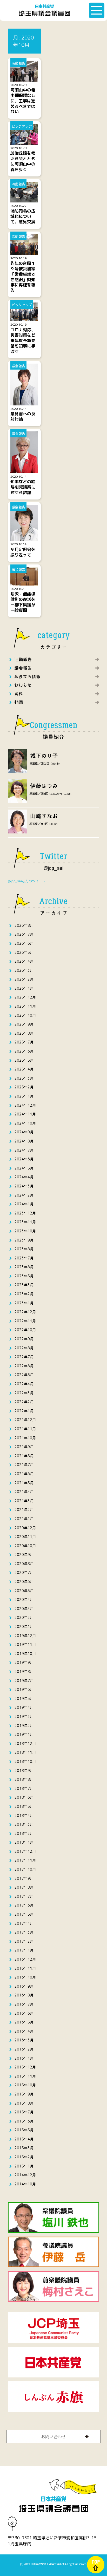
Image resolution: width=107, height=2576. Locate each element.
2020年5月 (24, 1591)
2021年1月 (24, 1519)
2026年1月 (24, 988)
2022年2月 (24, 1402)
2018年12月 (25, 1743)
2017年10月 (25, 1869)
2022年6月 (24, 1366)
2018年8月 (24, 1779)
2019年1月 (24, 1734)
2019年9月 (24, 1662)
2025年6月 (24, 1051)
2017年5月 (24, 1914)
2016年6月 (24, 2013)
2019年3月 (24, 1716)
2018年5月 (24, 1806)
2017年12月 (25, 1851)
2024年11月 (25, 1114)
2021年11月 (25, 1429)
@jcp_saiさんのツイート (27, 881)
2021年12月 (25, 1420)
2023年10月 (25, 1231)
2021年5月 (24, 1483)
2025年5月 (24, 1060)
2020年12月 (25, 1528)
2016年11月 (25, 1968)
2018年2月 (24, 1833)
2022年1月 (24, 1411)
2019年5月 (24, 1698)
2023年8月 (24, 1249)
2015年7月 (24, 2112)
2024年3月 (24, 1186)
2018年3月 (24, 1824)
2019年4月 (24, 1707)
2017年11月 (25, 1860)
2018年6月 (24, 1797)
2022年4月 (24, 1384)
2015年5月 (24, 2130)
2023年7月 (24, 1258)
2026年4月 (24, 961)
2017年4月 (24, 1923)
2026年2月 (24, 979)
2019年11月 (25, 1644)
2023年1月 (24, 1303)
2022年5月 (24, 1375)
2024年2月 (24, 1195)
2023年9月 (24, 1240)
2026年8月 (24, 925)
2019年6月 (24, 1689)
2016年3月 (24, 2040)
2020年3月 (24, 1609)
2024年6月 (24, 1159)
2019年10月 (25, 1654)
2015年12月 (25, 2067)
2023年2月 (24, 1294)
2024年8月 (24, 1141)
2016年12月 (25, 1959)
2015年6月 (24, 2121)
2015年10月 (25, 2085)
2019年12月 (25, 1636)
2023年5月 (24, 1276)
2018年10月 (25, 1761)
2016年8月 (24, 1995)
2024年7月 (24, 1150)
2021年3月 (24, 1501)
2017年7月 (24, 1896)
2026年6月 (24, 943)
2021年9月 (24, 1447)
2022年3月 (24, 1393)
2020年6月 (24, 1582)
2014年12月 (25, 2175)
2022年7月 (24, 1357)
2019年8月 (24, 1671)
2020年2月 (24, 1617)
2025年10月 (25, 1015)
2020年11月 (25, 1537)
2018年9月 (24, 1770)
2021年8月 (24, 1456)
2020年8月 (24, 1564)
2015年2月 (24, 2157)
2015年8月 (24, 2103)
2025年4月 (24, 1069)
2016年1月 (24, 2058)
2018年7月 (24, 1788)
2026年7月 (24, 934)
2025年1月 (24, 1096)
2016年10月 (25, 1977)
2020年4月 (24, 1599)
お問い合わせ (53, 2436)
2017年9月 (24, 1878)
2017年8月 (24, 1887)
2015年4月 (24, 2139)
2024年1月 (24, 1204)
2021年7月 (24, 1465)
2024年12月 (25, 1105)
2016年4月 (24, 2031)
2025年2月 (24, 1087)
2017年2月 (24, 1941)
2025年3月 (24, 1078)
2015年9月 (24, 2094)
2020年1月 (24, 1627)
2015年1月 (24, 2166)
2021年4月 (24, 1492)
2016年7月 (24, 2004)
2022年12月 (25, 1312)
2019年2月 (24, 1726)
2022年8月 (24, 1348)
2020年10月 (25, 1546)
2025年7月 (24, 1042)
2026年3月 (24, 970)
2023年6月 (24, 1267)
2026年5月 (24, 952)
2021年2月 (24, 1510)
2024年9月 (24, 1132)
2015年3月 (24, 2148)
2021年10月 (25, 1438)
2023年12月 (25, 1213)
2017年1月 (24, 1950)
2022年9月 (24, 1339)
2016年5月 (24, 2022)
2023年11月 (25, 1222)
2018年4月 (24, 1815)
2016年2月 (24, 2049)
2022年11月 (25, 1321)
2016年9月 (24, 1986)
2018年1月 (24, 1842)
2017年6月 (24, 1905)
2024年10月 (25, 1123)
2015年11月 (25, 2076)
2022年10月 (25, 1330)
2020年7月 (24, 1572)
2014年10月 (25, 2184)
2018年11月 (25, 1752)
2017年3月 (24, 1932)
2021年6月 (24, 1474)
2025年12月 (25, 997)
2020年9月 (24, 1555)
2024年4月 (24, 1177)
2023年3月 (24, 1285)
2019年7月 (24, 1681)
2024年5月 (24, 1168)
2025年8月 (24, 1033)
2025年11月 (25, 1006)
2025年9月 (24, 1024)
